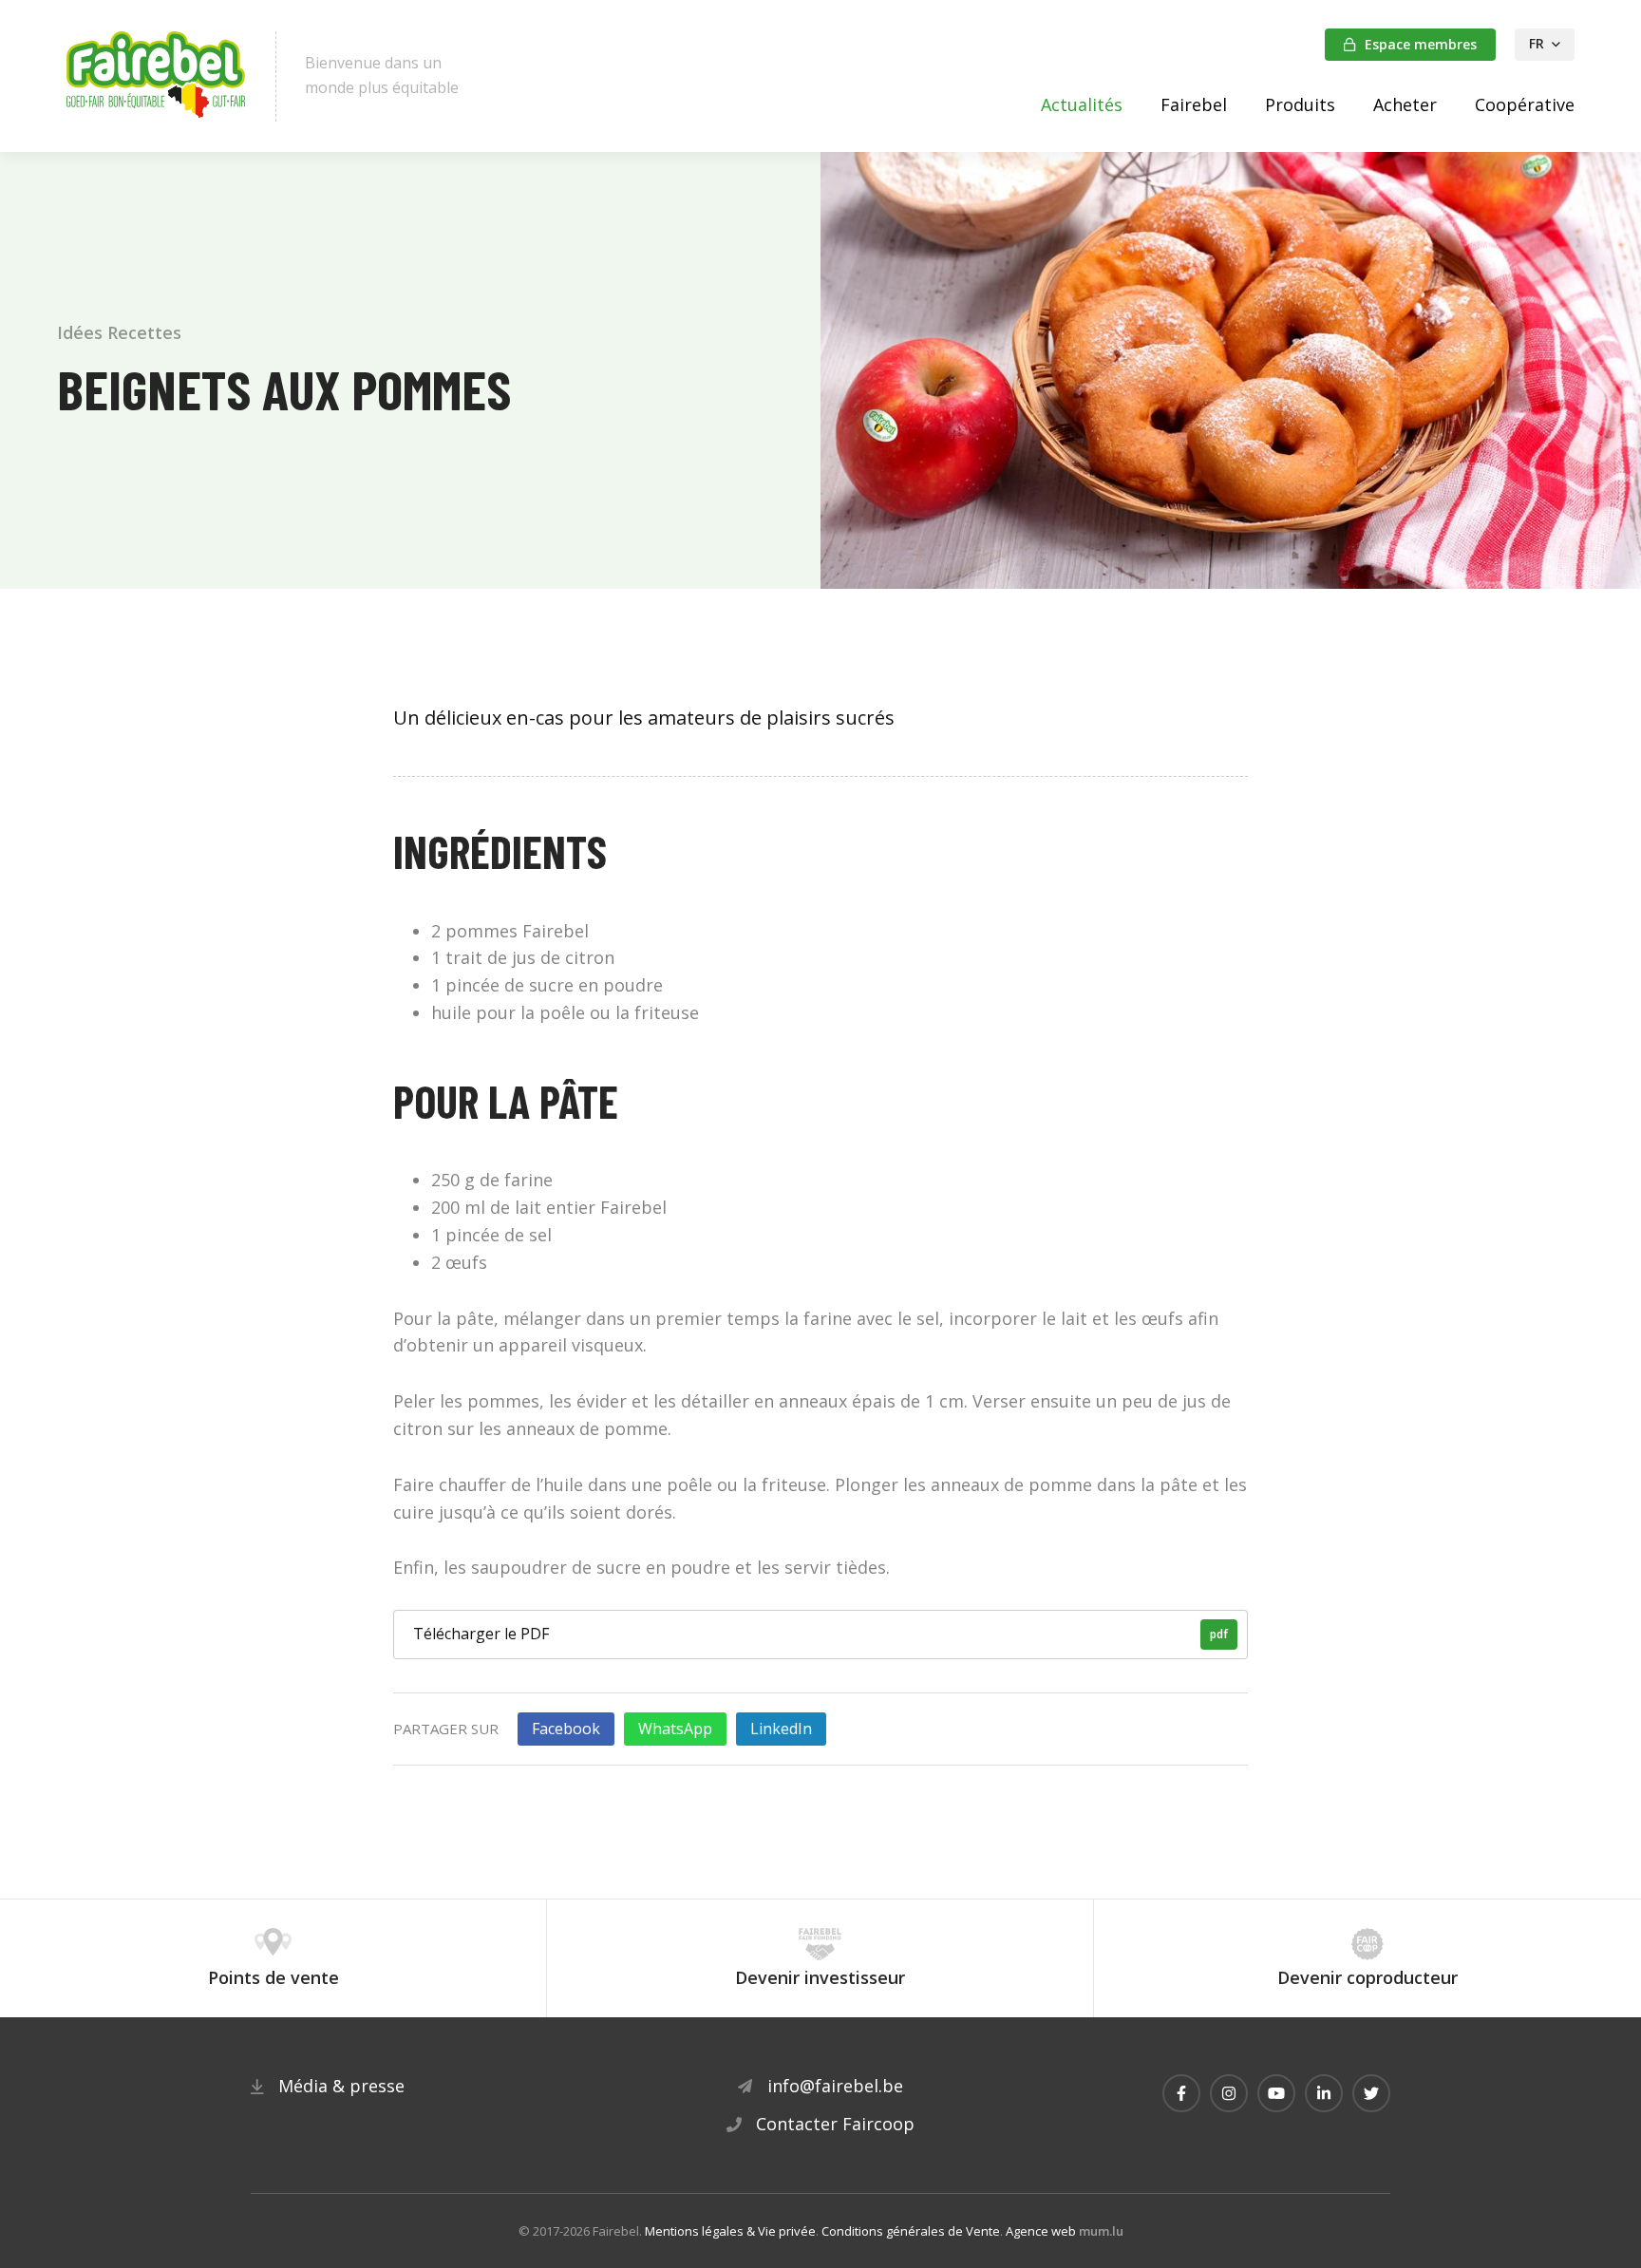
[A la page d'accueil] (157, 76)
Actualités (1082, 104)
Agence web (1041, 2231)
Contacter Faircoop (835, 2124)
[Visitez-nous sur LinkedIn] (1324, 2093)
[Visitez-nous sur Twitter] (1371, 2093)
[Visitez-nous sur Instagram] (1229, 2093)
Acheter (1405, 104)
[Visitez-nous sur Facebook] (1181, 2093)
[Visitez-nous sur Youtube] (1276, 2093)
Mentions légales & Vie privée (730, 2231)
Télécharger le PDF (820, 1634)
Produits (1300, 104)
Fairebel (1194, 104)
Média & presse (341, 2086)
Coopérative (1525, 104)
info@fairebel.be (835, 2086)
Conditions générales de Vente (911, 2231)
